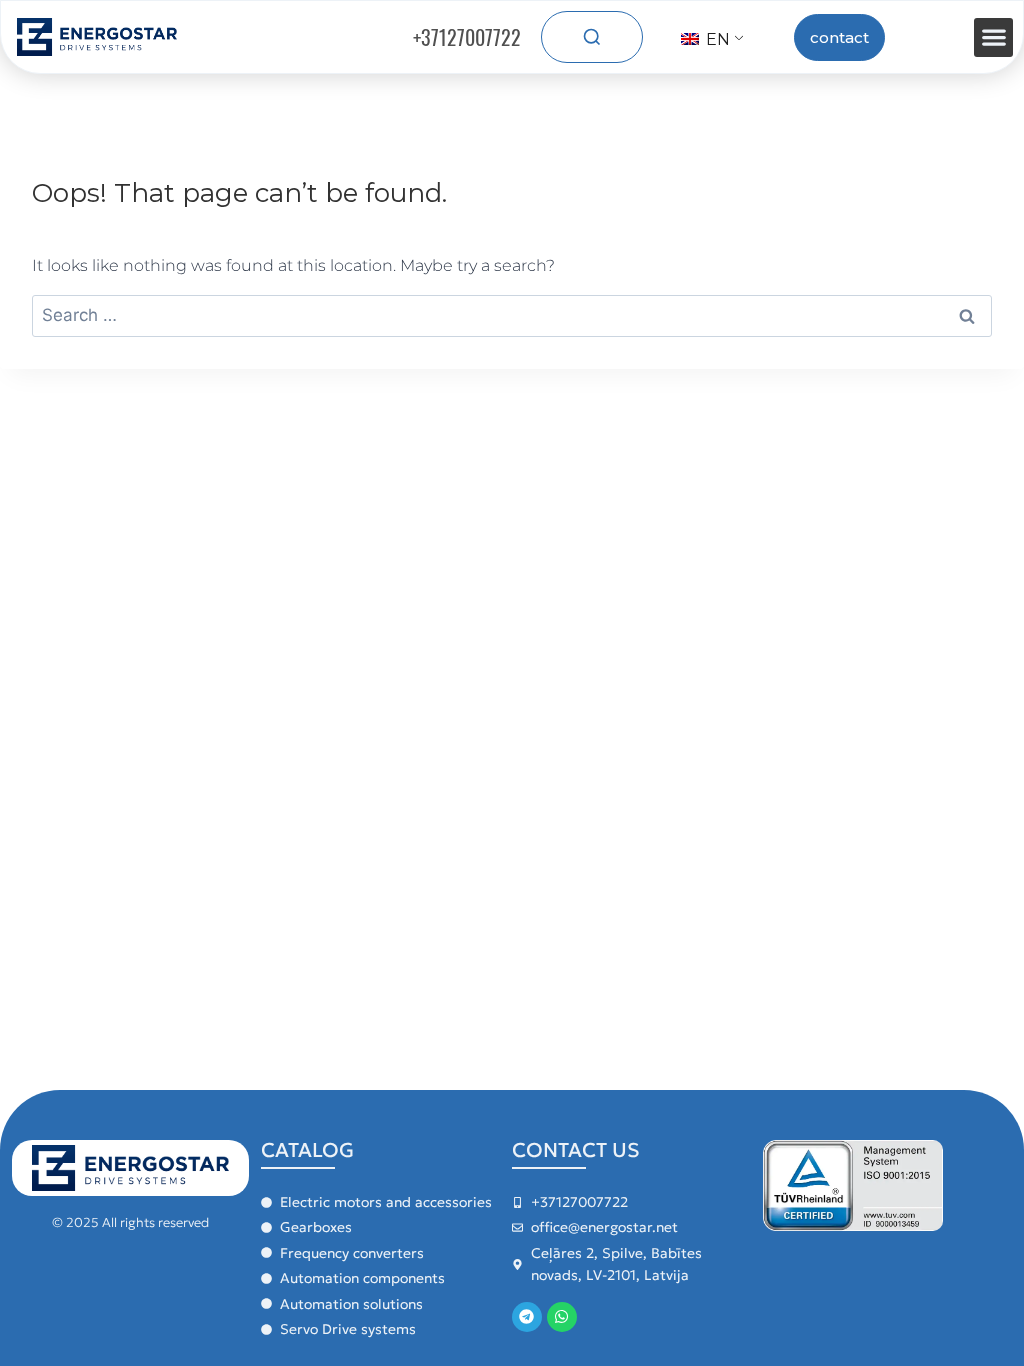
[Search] (592, 37)
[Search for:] (512, 315)
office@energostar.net (604, 1227)
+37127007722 (467, 37)
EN (716, 39)
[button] (993, 37)
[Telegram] (527, 1317)
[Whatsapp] (562, 1317)
